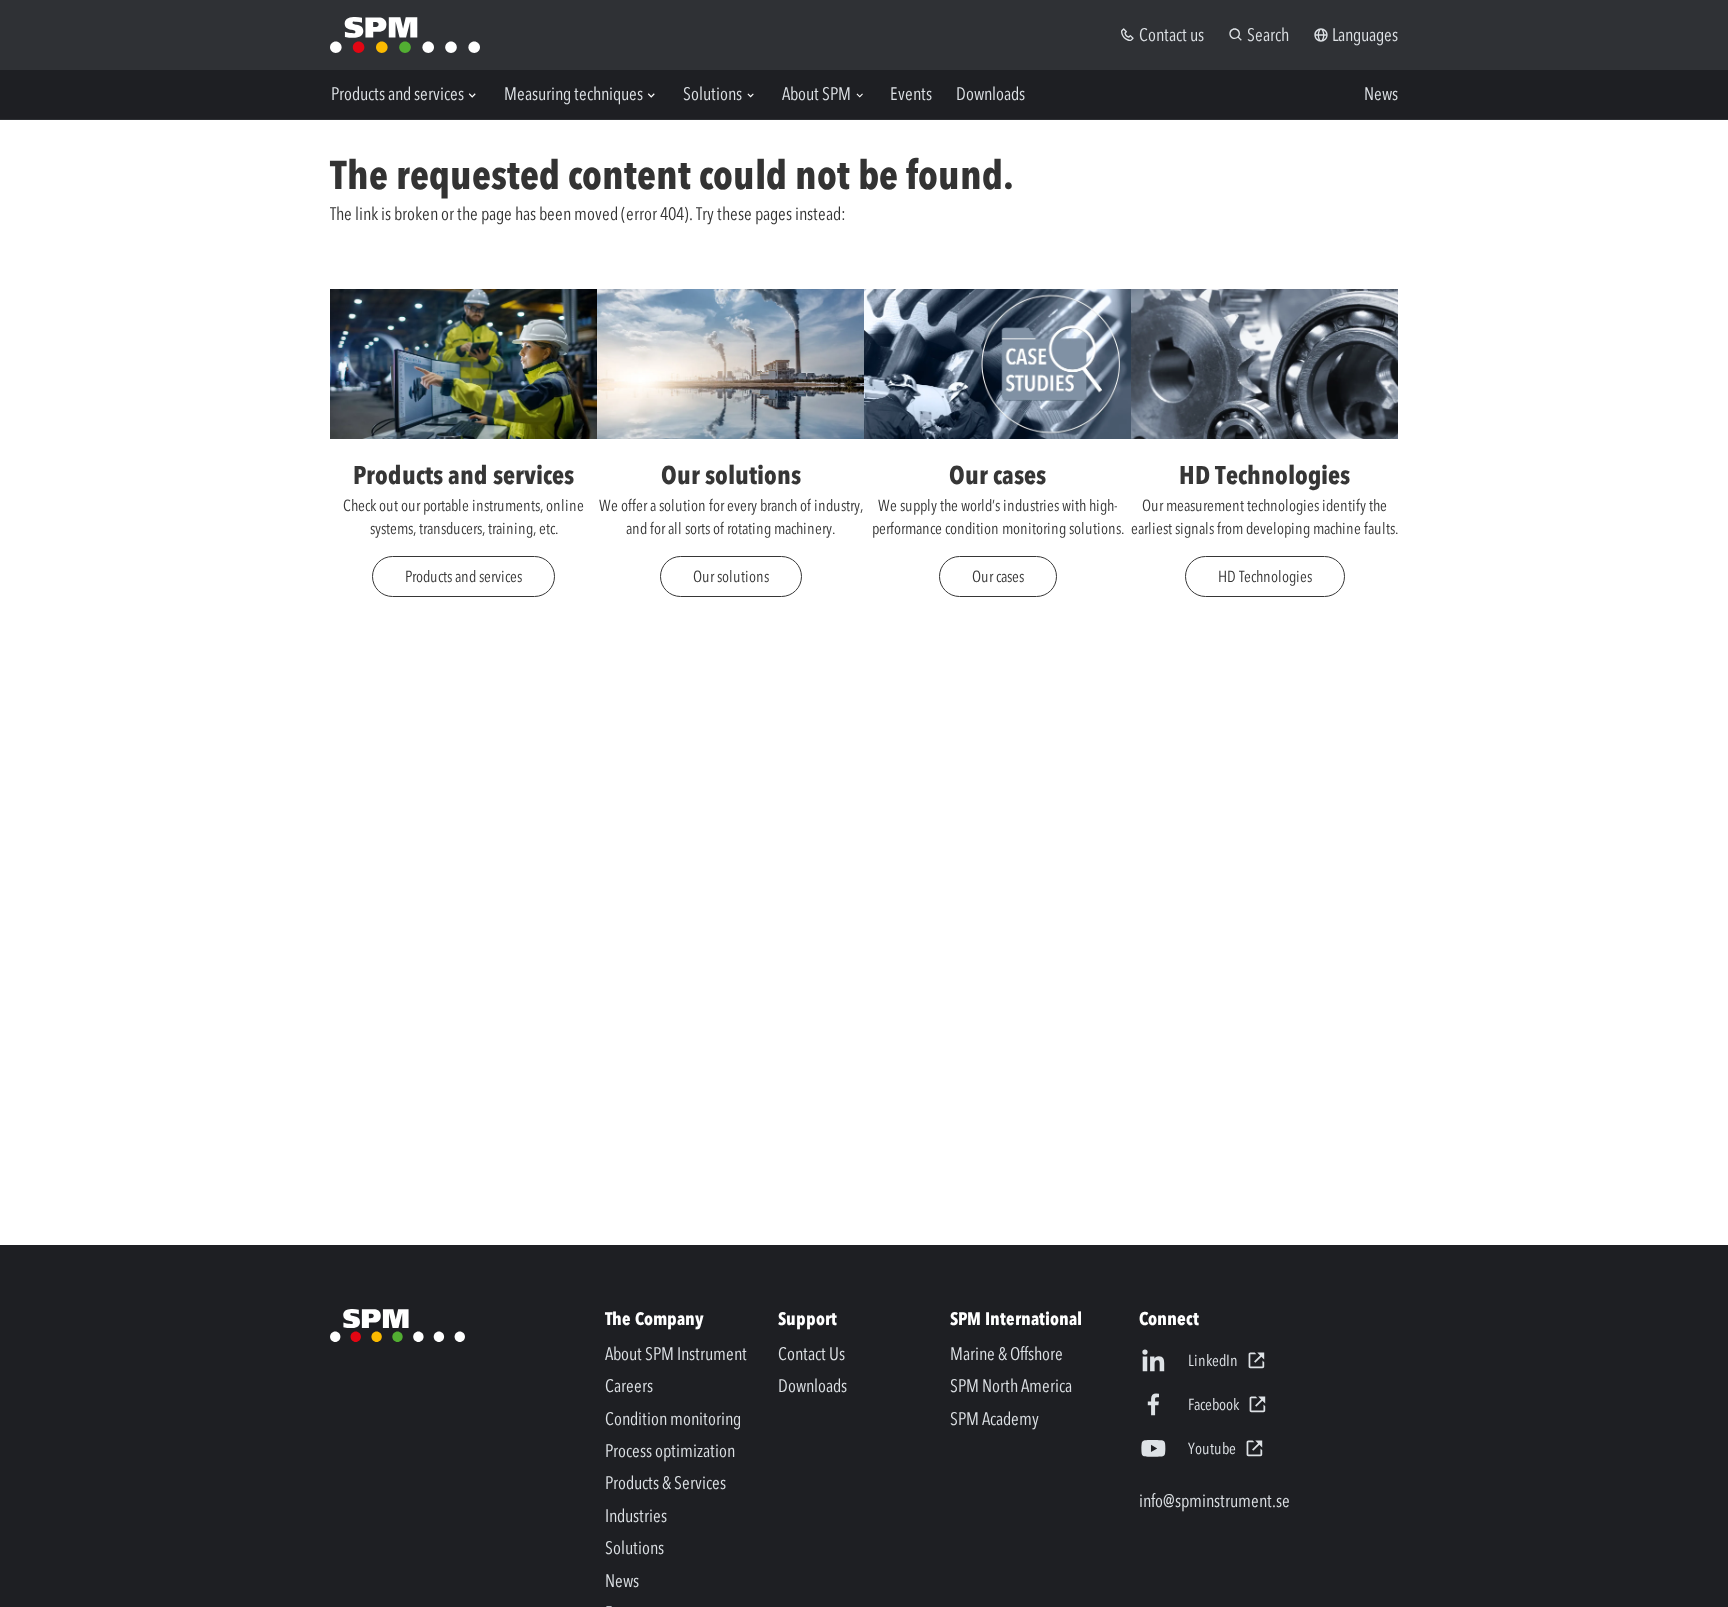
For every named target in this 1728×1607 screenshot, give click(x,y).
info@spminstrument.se (1214, 1501)
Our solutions (731, 576)
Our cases (998, 576)
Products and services (463, 576)
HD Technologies (1265, 576)
